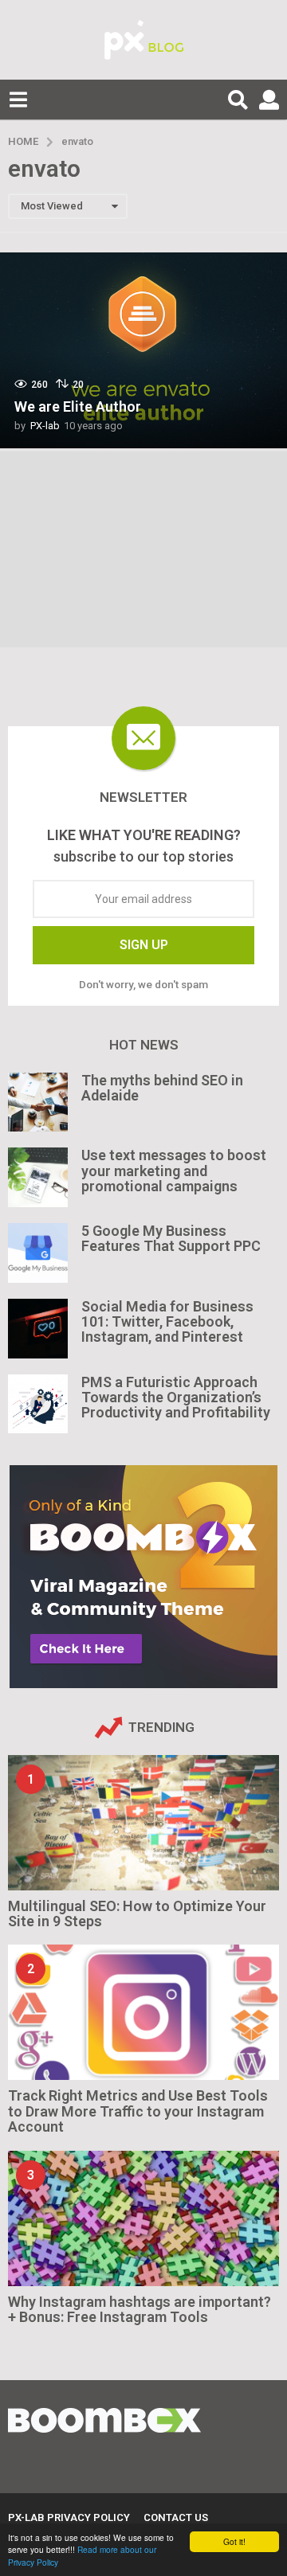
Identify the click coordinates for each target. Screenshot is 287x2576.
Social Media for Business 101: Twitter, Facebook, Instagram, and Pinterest (167, 1322)
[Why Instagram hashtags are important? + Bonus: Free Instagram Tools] (143, 2218)
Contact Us (176, 2517)
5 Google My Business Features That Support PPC (171, 1238)
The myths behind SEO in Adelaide (162, 1088)
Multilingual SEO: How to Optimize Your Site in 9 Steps (137, 1913)
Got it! (234, 2541)
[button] (18, 100)
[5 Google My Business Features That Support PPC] (38, 1253)
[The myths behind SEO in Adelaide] (38, 1102)
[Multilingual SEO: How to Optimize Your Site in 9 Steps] (143, 1823)
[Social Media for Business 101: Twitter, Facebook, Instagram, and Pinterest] (38, 1329)
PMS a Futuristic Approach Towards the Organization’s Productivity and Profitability (176, 1397)
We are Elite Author (78, 407)
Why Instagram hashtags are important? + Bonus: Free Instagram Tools (140, 2309)
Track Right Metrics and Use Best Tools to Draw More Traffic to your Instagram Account (138, 2111)
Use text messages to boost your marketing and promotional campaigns (174, 1171)
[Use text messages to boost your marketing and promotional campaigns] (38, 1177)
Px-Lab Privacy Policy (69, 2517)
